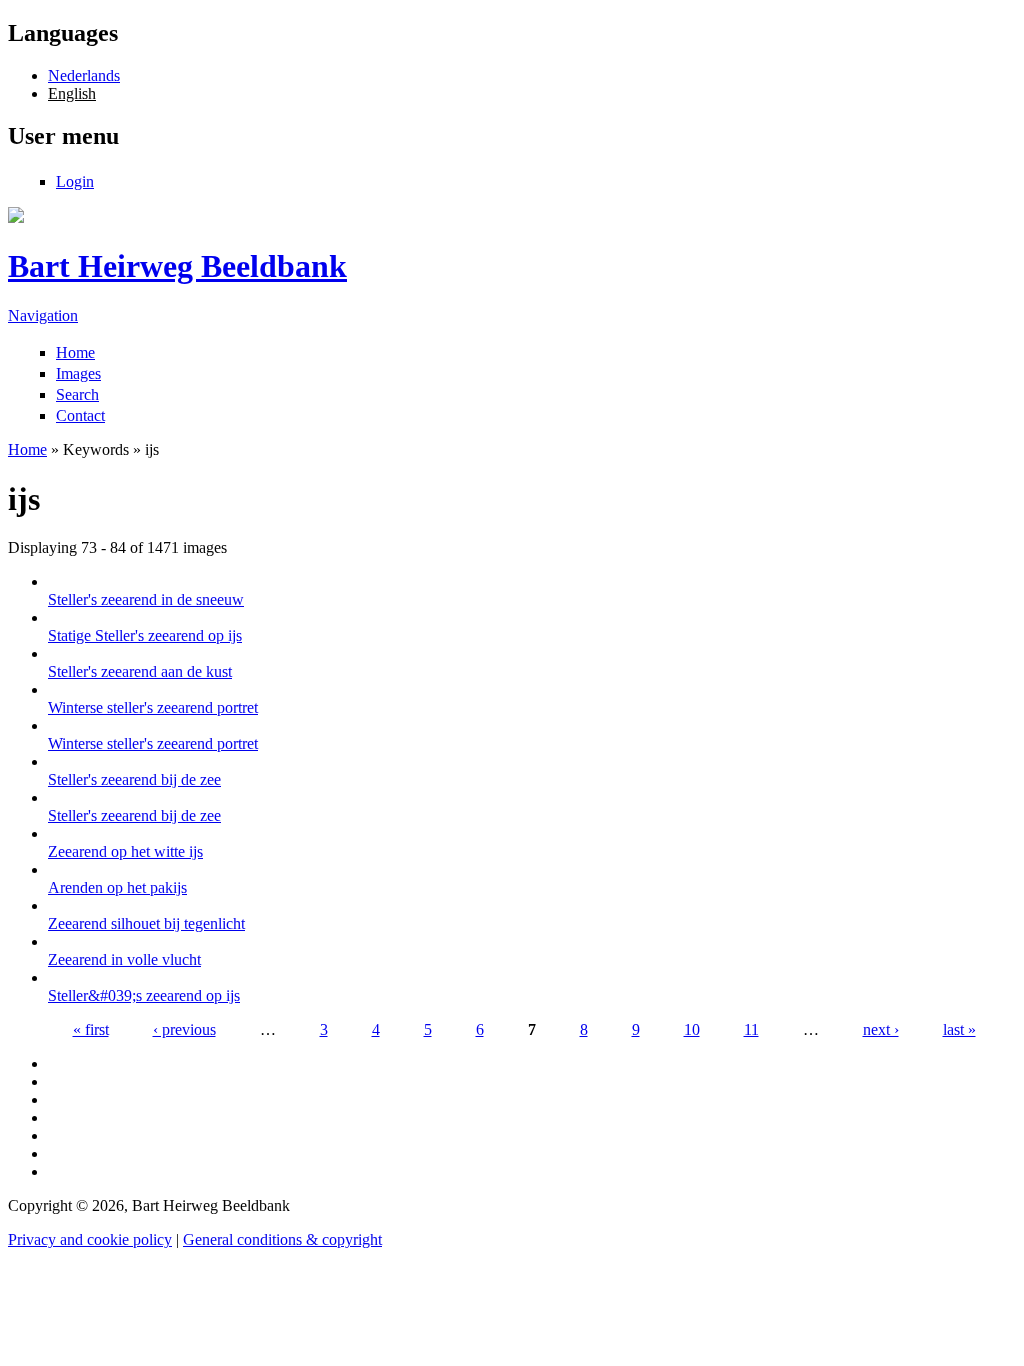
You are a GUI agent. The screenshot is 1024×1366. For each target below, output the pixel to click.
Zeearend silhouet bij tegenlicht (146, 923)
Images (78, 373)
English (72, 93)
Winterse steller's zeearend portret (153, 707)
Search (77, 394)
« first (91, 1029)
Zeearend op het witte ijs (125, 851)
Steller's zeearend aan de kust (140, 671)
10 (692, 1029)
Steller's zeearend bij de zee (134, 779)
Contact (80, 415)
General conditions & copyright (282, 1239)
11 (751, 1029)
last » (959, 1029)
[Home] (16, 217)
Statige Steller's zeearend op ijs (145, 635)
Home (75, 352)
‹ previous (184, 1029)
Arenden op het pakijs (117, 887)
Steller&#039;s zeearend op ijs (144, 995)
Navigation (43, 315)
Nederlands (84, 75)
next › (881, 1029)
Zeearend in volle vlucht (124, 959)
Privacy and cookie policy (90, 1239)
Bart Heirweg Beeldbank (177, 266)
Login (75, 181)
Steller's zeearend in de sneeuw (146, 599)
